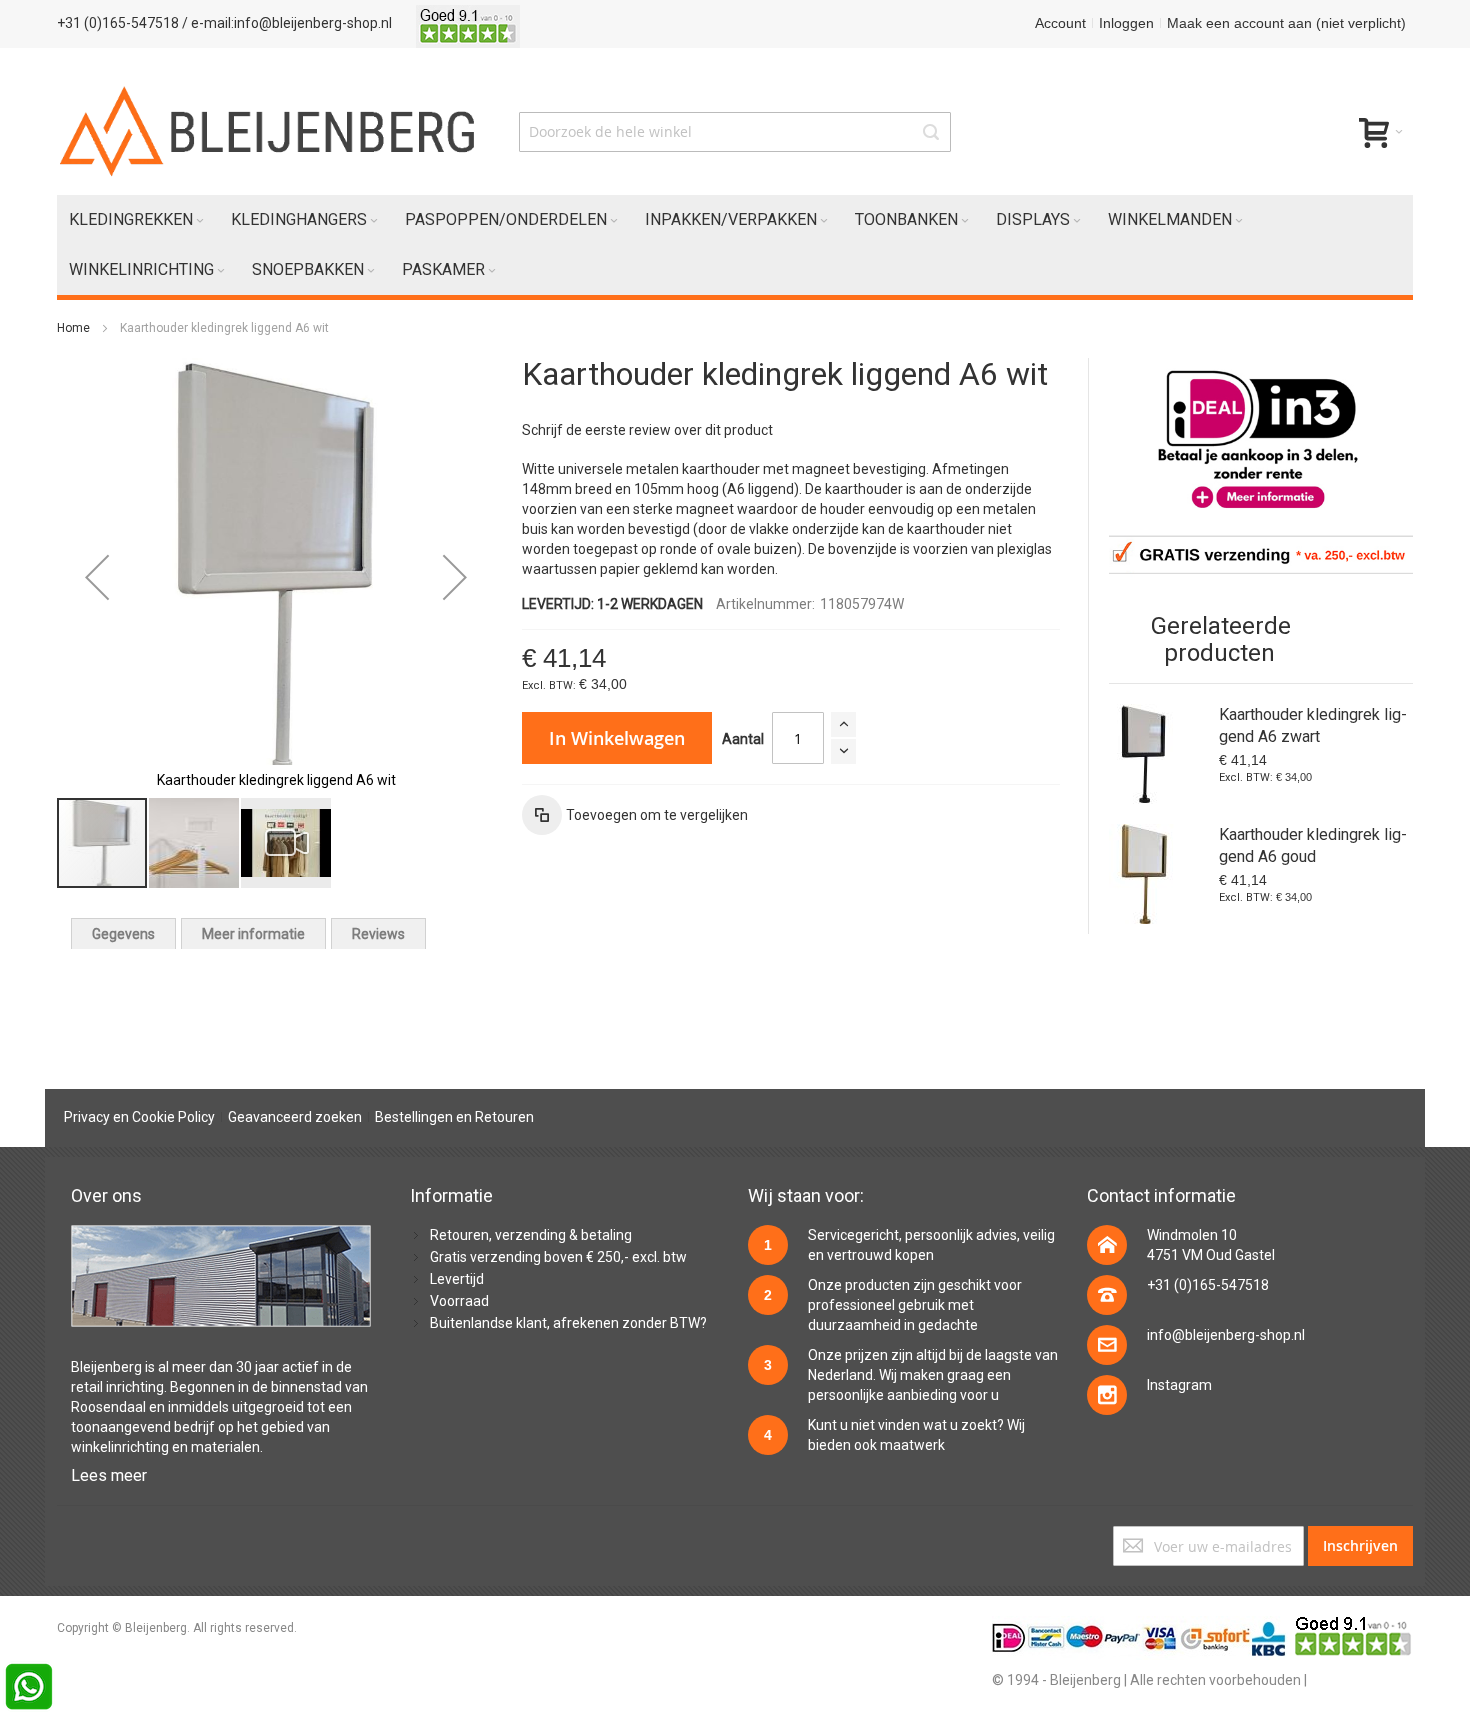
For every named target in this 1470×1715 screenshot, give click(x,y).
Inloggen (1126, 23)
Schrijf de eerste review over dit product (647, 430)
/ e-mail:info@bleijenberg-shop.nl (287, 23)
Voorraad (459, 1301)
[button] (97, 577)
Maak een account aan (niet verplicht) (1286, 23)
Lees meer (109, 1475)
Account (1060, 23)
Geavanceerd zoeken (295, 1117)
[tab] (123, 933)
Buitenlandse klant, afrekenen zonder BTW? (568, 1323)
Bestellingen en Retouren (454, 1117)
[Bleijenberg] (269, 131)
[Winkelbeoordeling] (468, 23)
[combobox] (735, 132)
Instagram (1179, 1385)
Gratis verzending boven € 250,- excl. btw (558, 1257)
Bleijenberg (106, 1367)
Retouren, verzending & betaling (531, 1235)
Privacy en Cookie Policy (139, 1117)
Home (73, 328)
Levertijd (457, 1279)
